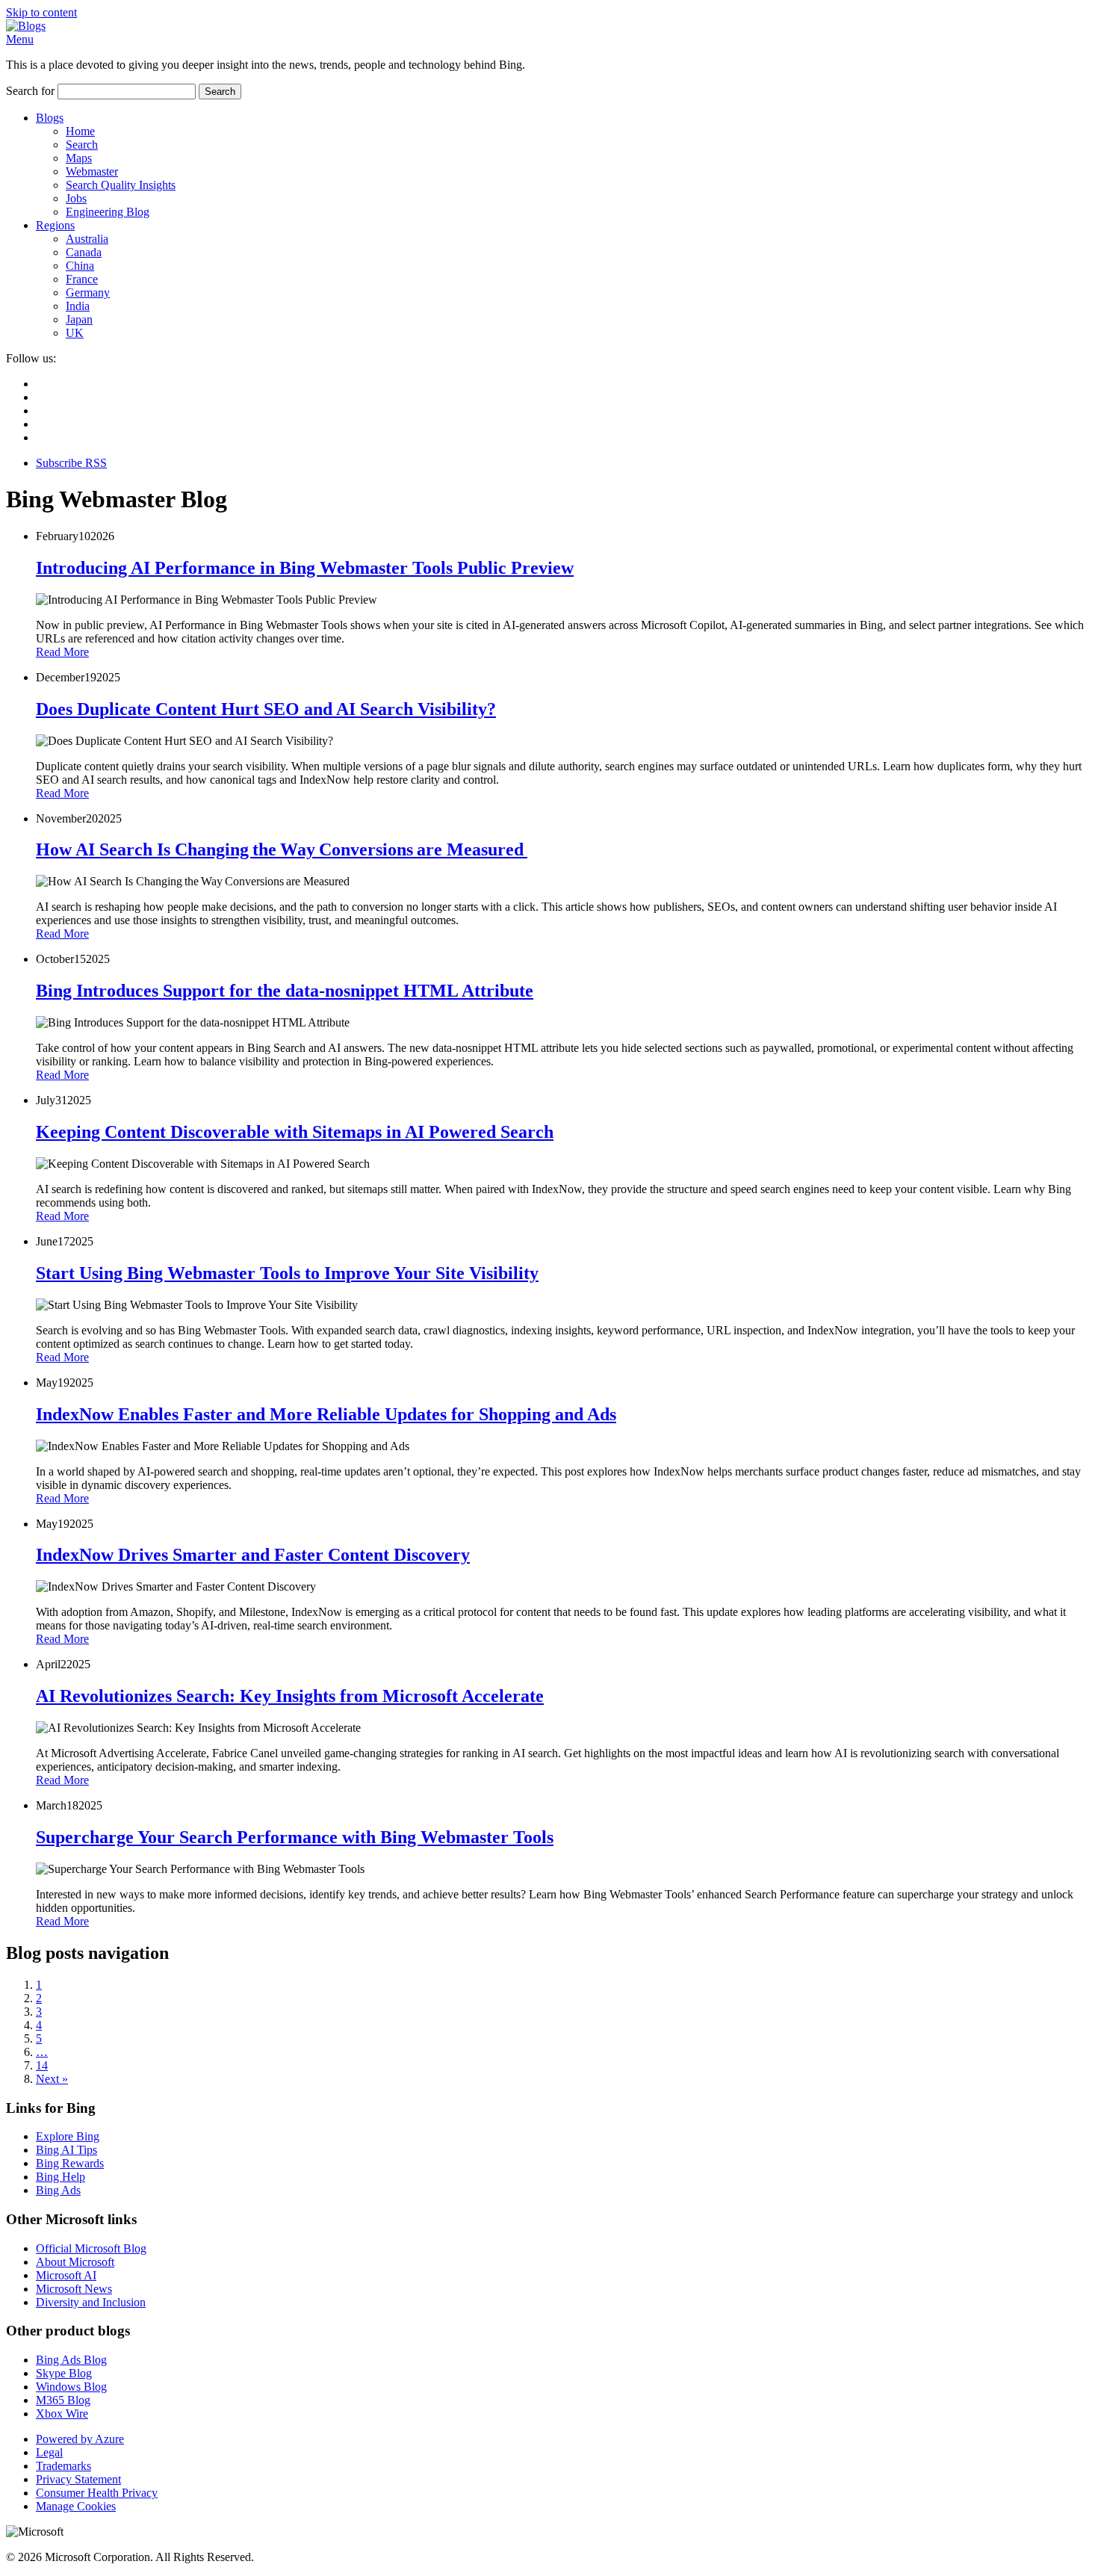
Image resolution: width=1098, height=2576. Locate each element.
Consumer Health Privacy (97, 2493)
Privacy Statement (78, 2479)
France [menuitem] (82, 279)
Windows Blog (71, 2387)
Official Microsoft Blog (91, 2248)
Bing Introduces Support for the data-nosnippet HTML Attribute (285, 991)
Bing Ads (58, 2190)
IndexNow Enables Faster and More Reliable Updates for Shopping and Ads (326, 1414)
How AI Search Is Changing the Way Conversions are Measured (282, 849)
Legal (49, 2452)
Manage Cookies (76, 2506)
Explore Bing (68, 2136)
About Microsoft (75, 2262)
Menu (20, 39)
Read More (62, 652)
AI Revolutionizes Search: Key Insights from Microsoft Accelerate (290, 1696)
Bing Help (61, 2177)
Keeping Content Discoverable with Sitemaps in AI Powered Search (295, 1132)
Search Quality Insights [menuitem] (121, 185)
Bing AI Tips (66, 2150)
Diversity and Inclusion (91, 2302)
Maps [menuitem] (79, 158)
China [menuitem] (80, 266)
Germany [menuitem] (88, 292)
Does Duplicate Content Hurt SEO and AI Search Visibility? (266, 709)
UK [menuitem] (75, 333)
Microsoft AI (66, 2275)
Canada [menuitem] (84, 252)
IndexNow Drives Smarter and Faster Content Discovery (253, 1555)
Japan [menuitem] (79, 319)
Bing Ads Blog (71, 2360)
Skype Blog (64, 2373)
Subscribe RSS (71, 463)
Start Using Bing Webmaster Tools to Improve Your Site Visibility (287, 1273)
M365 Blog (63, 2400)
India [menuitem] (78, 306)
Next (52, 2079)
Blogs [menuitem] (50, 118)
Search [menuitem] (82, 145)
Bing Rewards (70, 2163)
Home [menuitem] (80, 131)
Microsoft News (74, 2289)
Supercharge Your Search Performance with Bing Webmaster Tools (295, 1837)
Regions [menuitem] (55, 225)
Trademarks (63, 2466)
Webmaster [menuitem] (92, 171)
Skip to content (41, 12)
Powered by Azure (80, 2439)
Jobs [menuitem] (76, 198)
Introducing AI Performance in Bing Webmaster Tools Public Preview (305, 568)
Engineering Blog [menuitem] (108, 212)
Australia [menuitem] (87, 239)
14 (42, 2065)
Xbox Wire (62, 2414)
